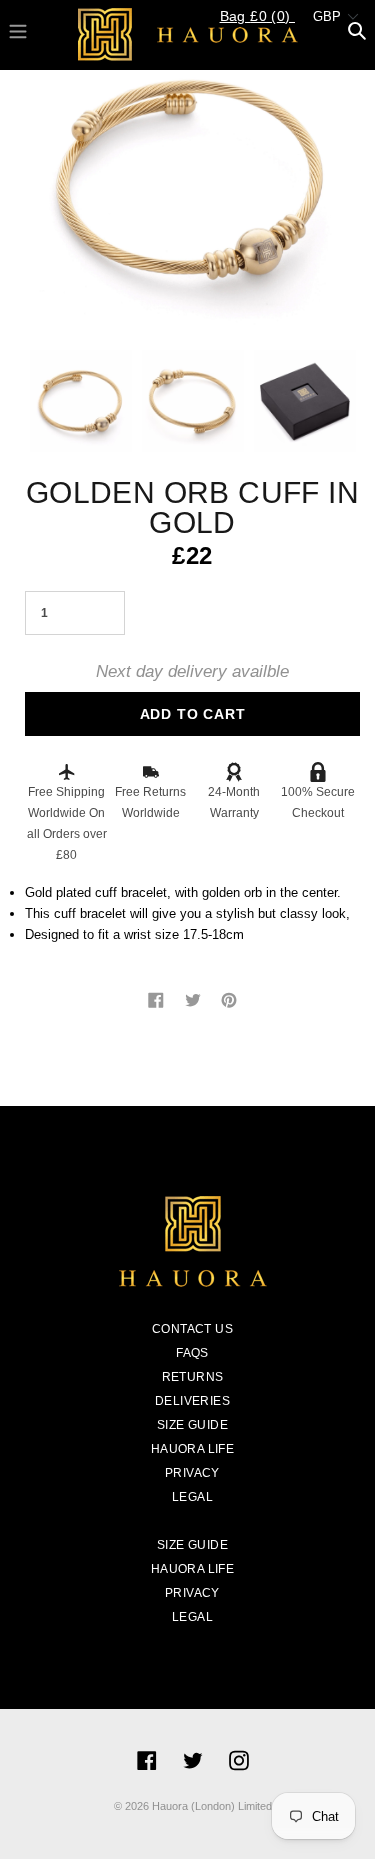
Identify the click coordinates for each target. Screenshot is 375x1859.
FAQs (192, 1353)
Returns (193, 1377)
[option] (192, 177)
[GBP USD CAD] (332, 22)
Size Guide (192, 1425)
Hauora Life (192, 1449)
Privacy (192, 1473)
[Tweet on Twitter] (195, 999)
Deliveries (192, 1401)
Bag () (257, 16)
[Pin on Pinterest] (229, 999)
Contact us (192, 1329)
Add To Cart (193, 714)
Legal (192, 1497)
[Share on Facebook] (158, 999)
